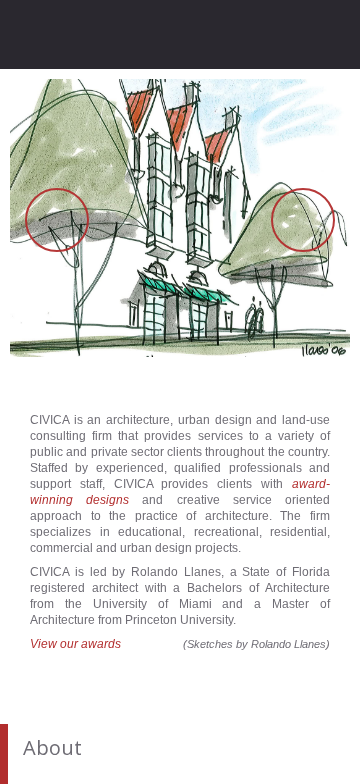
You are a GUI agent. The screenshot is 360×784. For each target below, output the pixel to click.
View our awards (75, 644)
